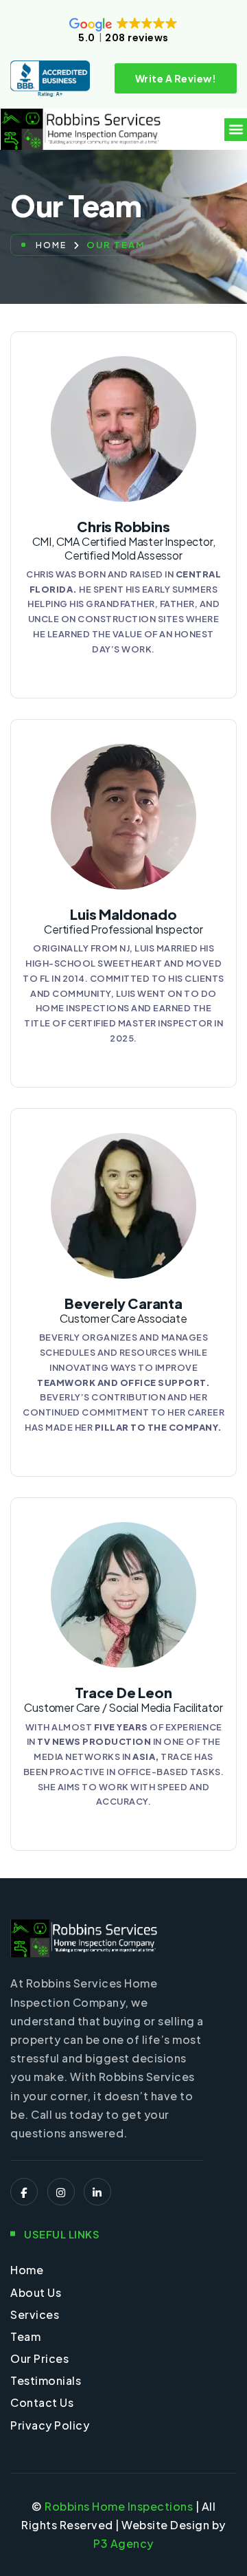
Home (51, 245)
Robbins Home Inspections (119, 2506)
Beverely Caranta (123, 1310)
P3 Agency (123, 2543)
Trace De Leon (123, 1699)
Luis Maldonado (123, 921)
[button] (236, 130)
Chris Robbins (124, 539)
